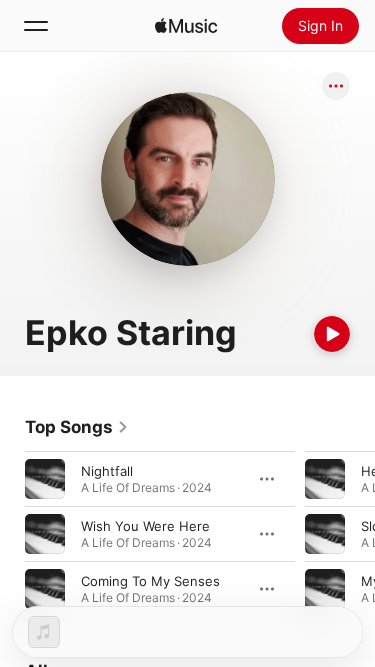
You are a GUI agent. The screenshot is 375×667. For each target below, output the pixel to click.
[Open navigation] (36, 26)
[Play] (332, 334)
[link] (77, 427)
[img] (186, 26)
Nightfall (107, 471)
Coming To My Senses (150, 581)
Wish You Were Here (145, 526)
